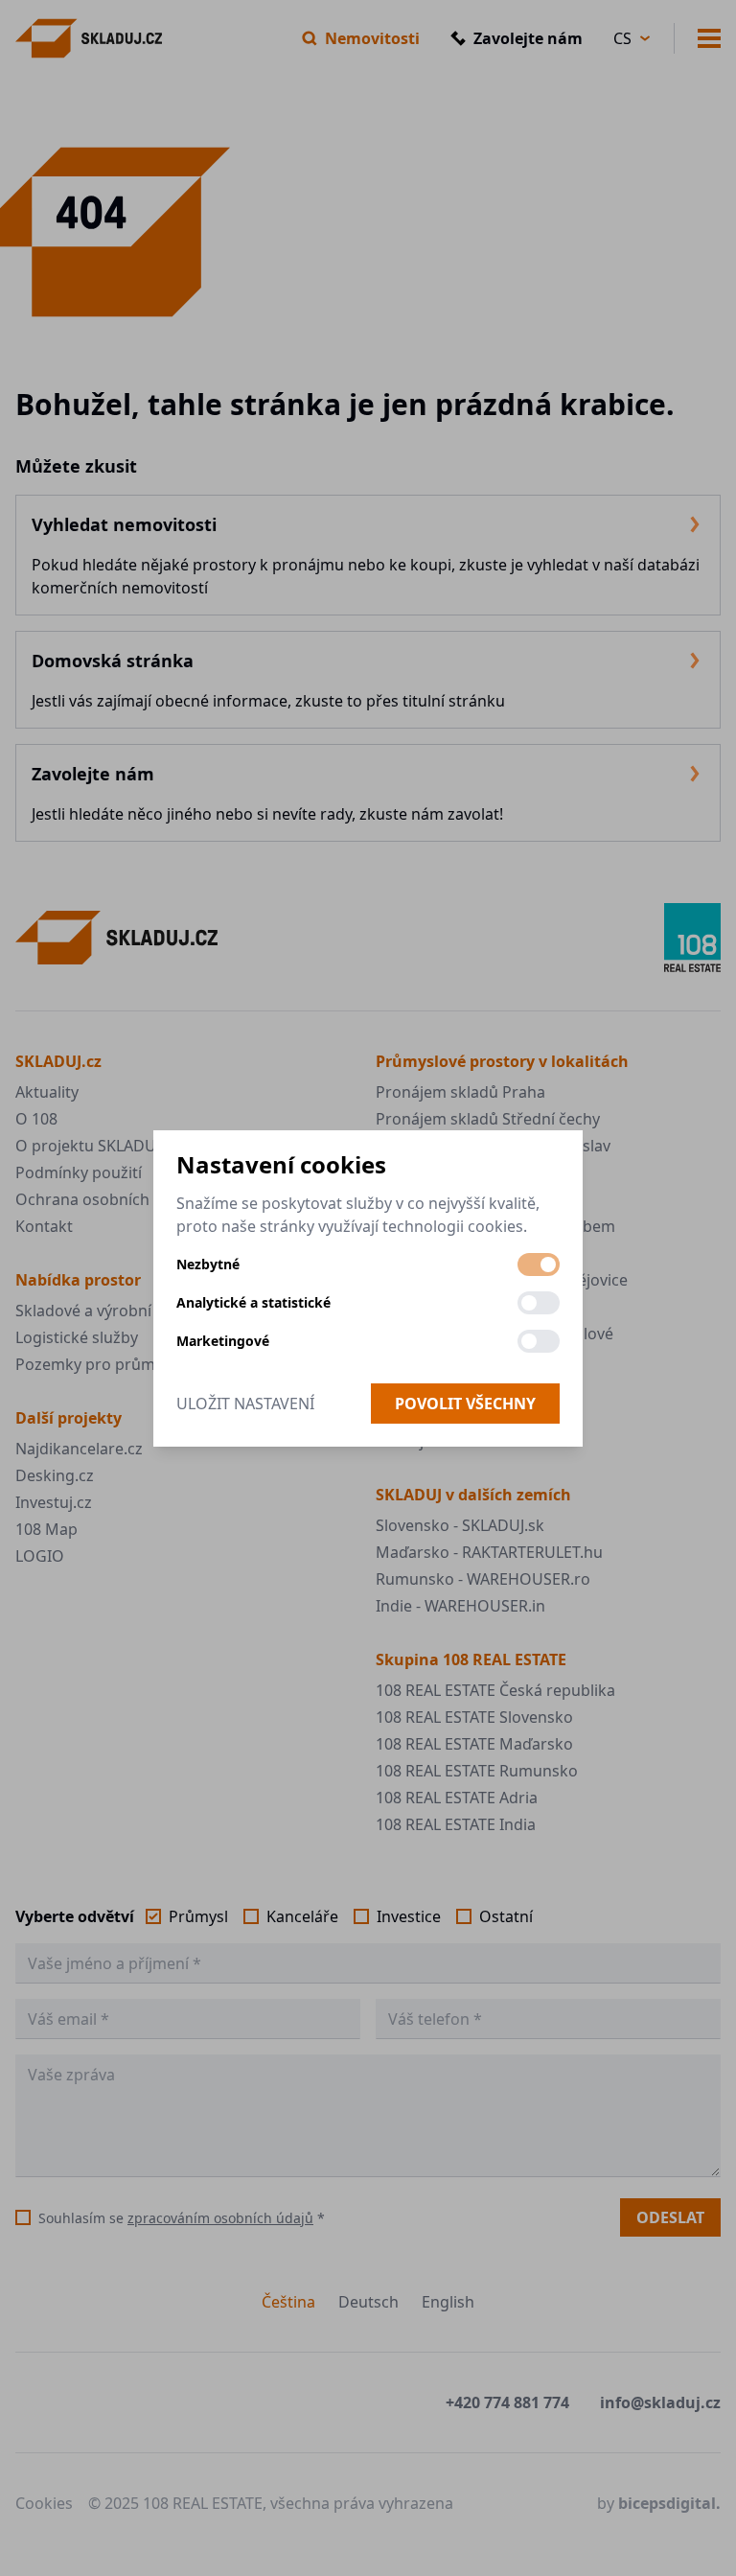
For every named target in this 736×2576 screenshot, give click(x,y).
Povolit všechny (465, 1404)
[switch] (539, 1265)
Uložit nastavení (245, 1404)
